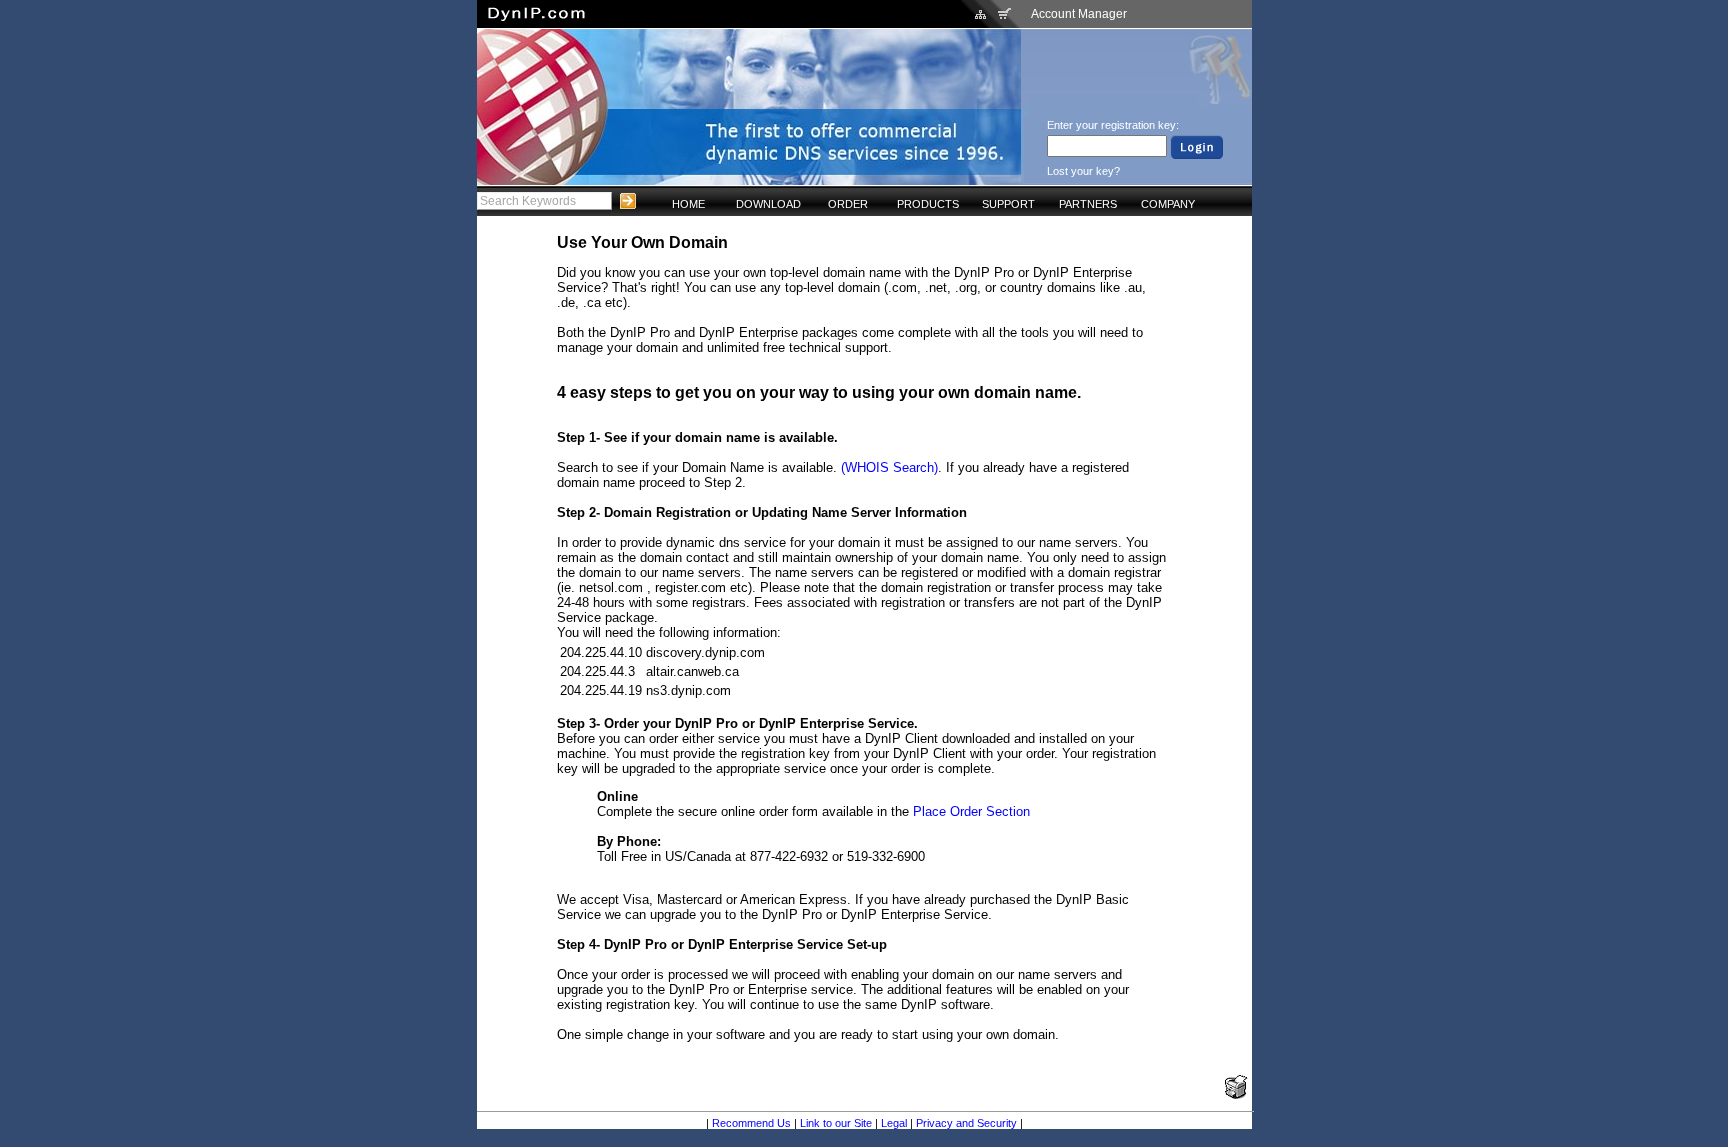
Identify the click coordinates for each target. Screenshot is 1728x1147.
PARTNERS (1088, 204)
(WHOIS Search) (889, 467)
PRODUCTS (928, 204)
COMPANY (1168, 204)
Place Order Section (971, 811)
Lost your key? (1083, 171)
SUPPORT (1008, 204)
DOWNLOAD (768, 204)
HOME (688, 204)
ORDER (848, 204)
